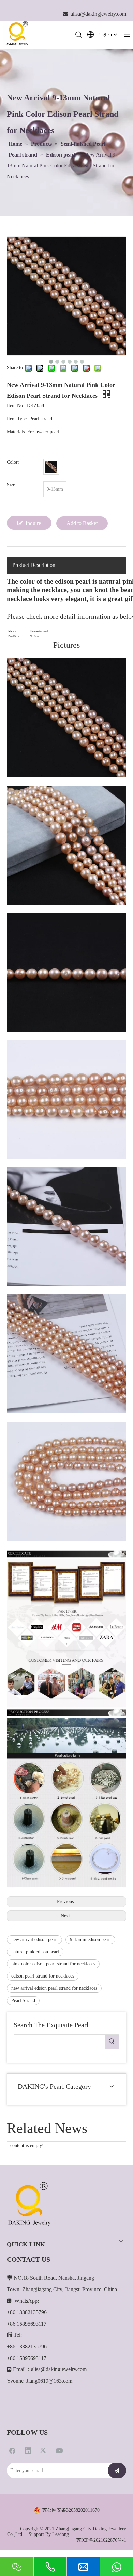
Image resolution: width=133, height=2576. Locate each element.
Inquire (33, 523)
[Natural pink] (51, 467)
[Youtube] (59, 2450)
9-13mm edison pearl (90, 1940)
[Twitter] (44, 2450)
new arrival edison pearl (34, 1940)
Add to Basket (82, 523)
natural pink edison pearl (35, 1952)
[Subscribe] (117, 2471)
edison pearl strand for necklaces (43, 1976)
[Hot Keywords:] (112, 2042)
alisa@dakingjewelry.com (59, 2369)
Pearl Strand (23, 2000)
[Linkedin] (28, 2450)
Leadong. (61, 2534)
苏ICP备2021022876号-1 (101, 2540)
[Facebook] (12, 2450)
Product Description (34, 565)
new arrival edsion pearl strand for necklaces (54, 1988)
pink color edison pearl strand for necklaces (53, 1964)
